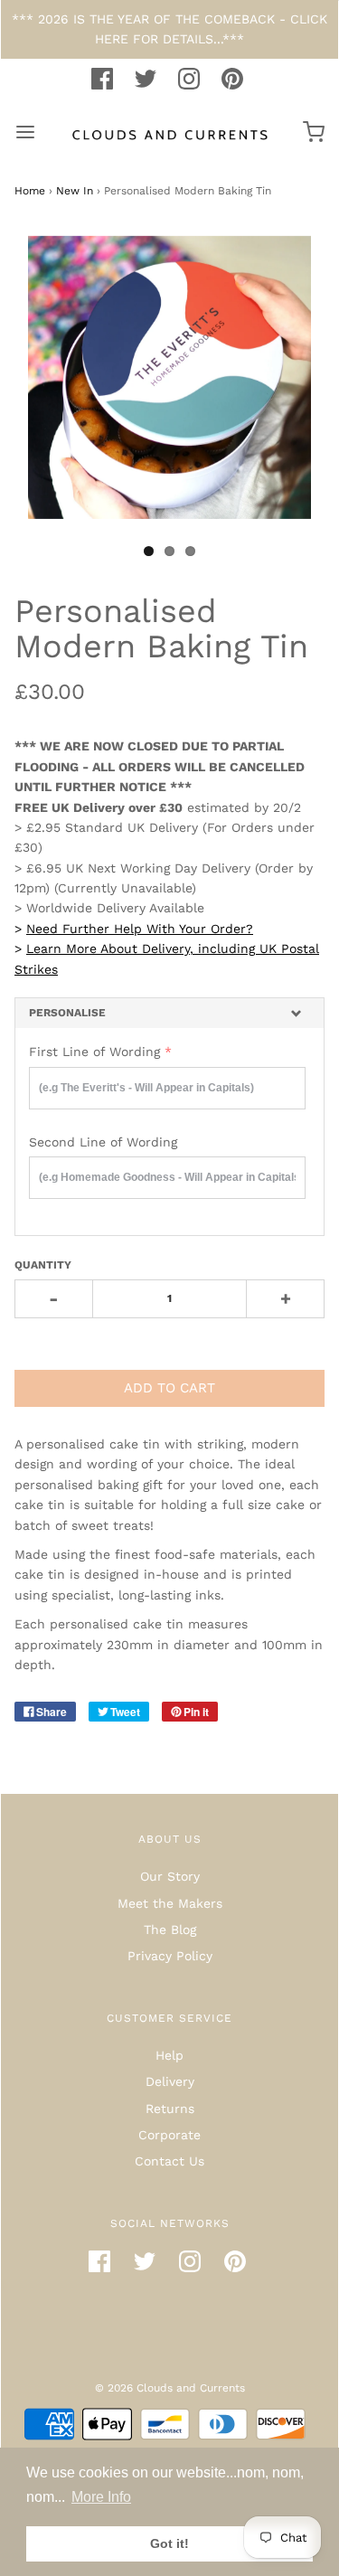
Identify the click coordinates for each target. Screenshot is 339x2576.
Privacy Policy (170, 1956)
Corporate (169, 2135)
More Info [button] (101, 2497)
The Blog (170, 1930)
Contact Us (169, 2161)
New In (75, 191)
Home (30, 191)
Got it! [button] (169, 2543)
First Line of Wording (94, 1052)
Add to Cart (169, 1388)
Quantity (43, 1265)
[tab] (169, 1013)
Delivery (170, 2081)
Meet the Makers (170, 1903)
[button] (169, 1013)
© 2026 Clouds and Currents (170, 2388)
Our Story (170, 1876)
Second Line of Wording (103, 1142)
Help (169, 2055)
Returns (170, 2109)
